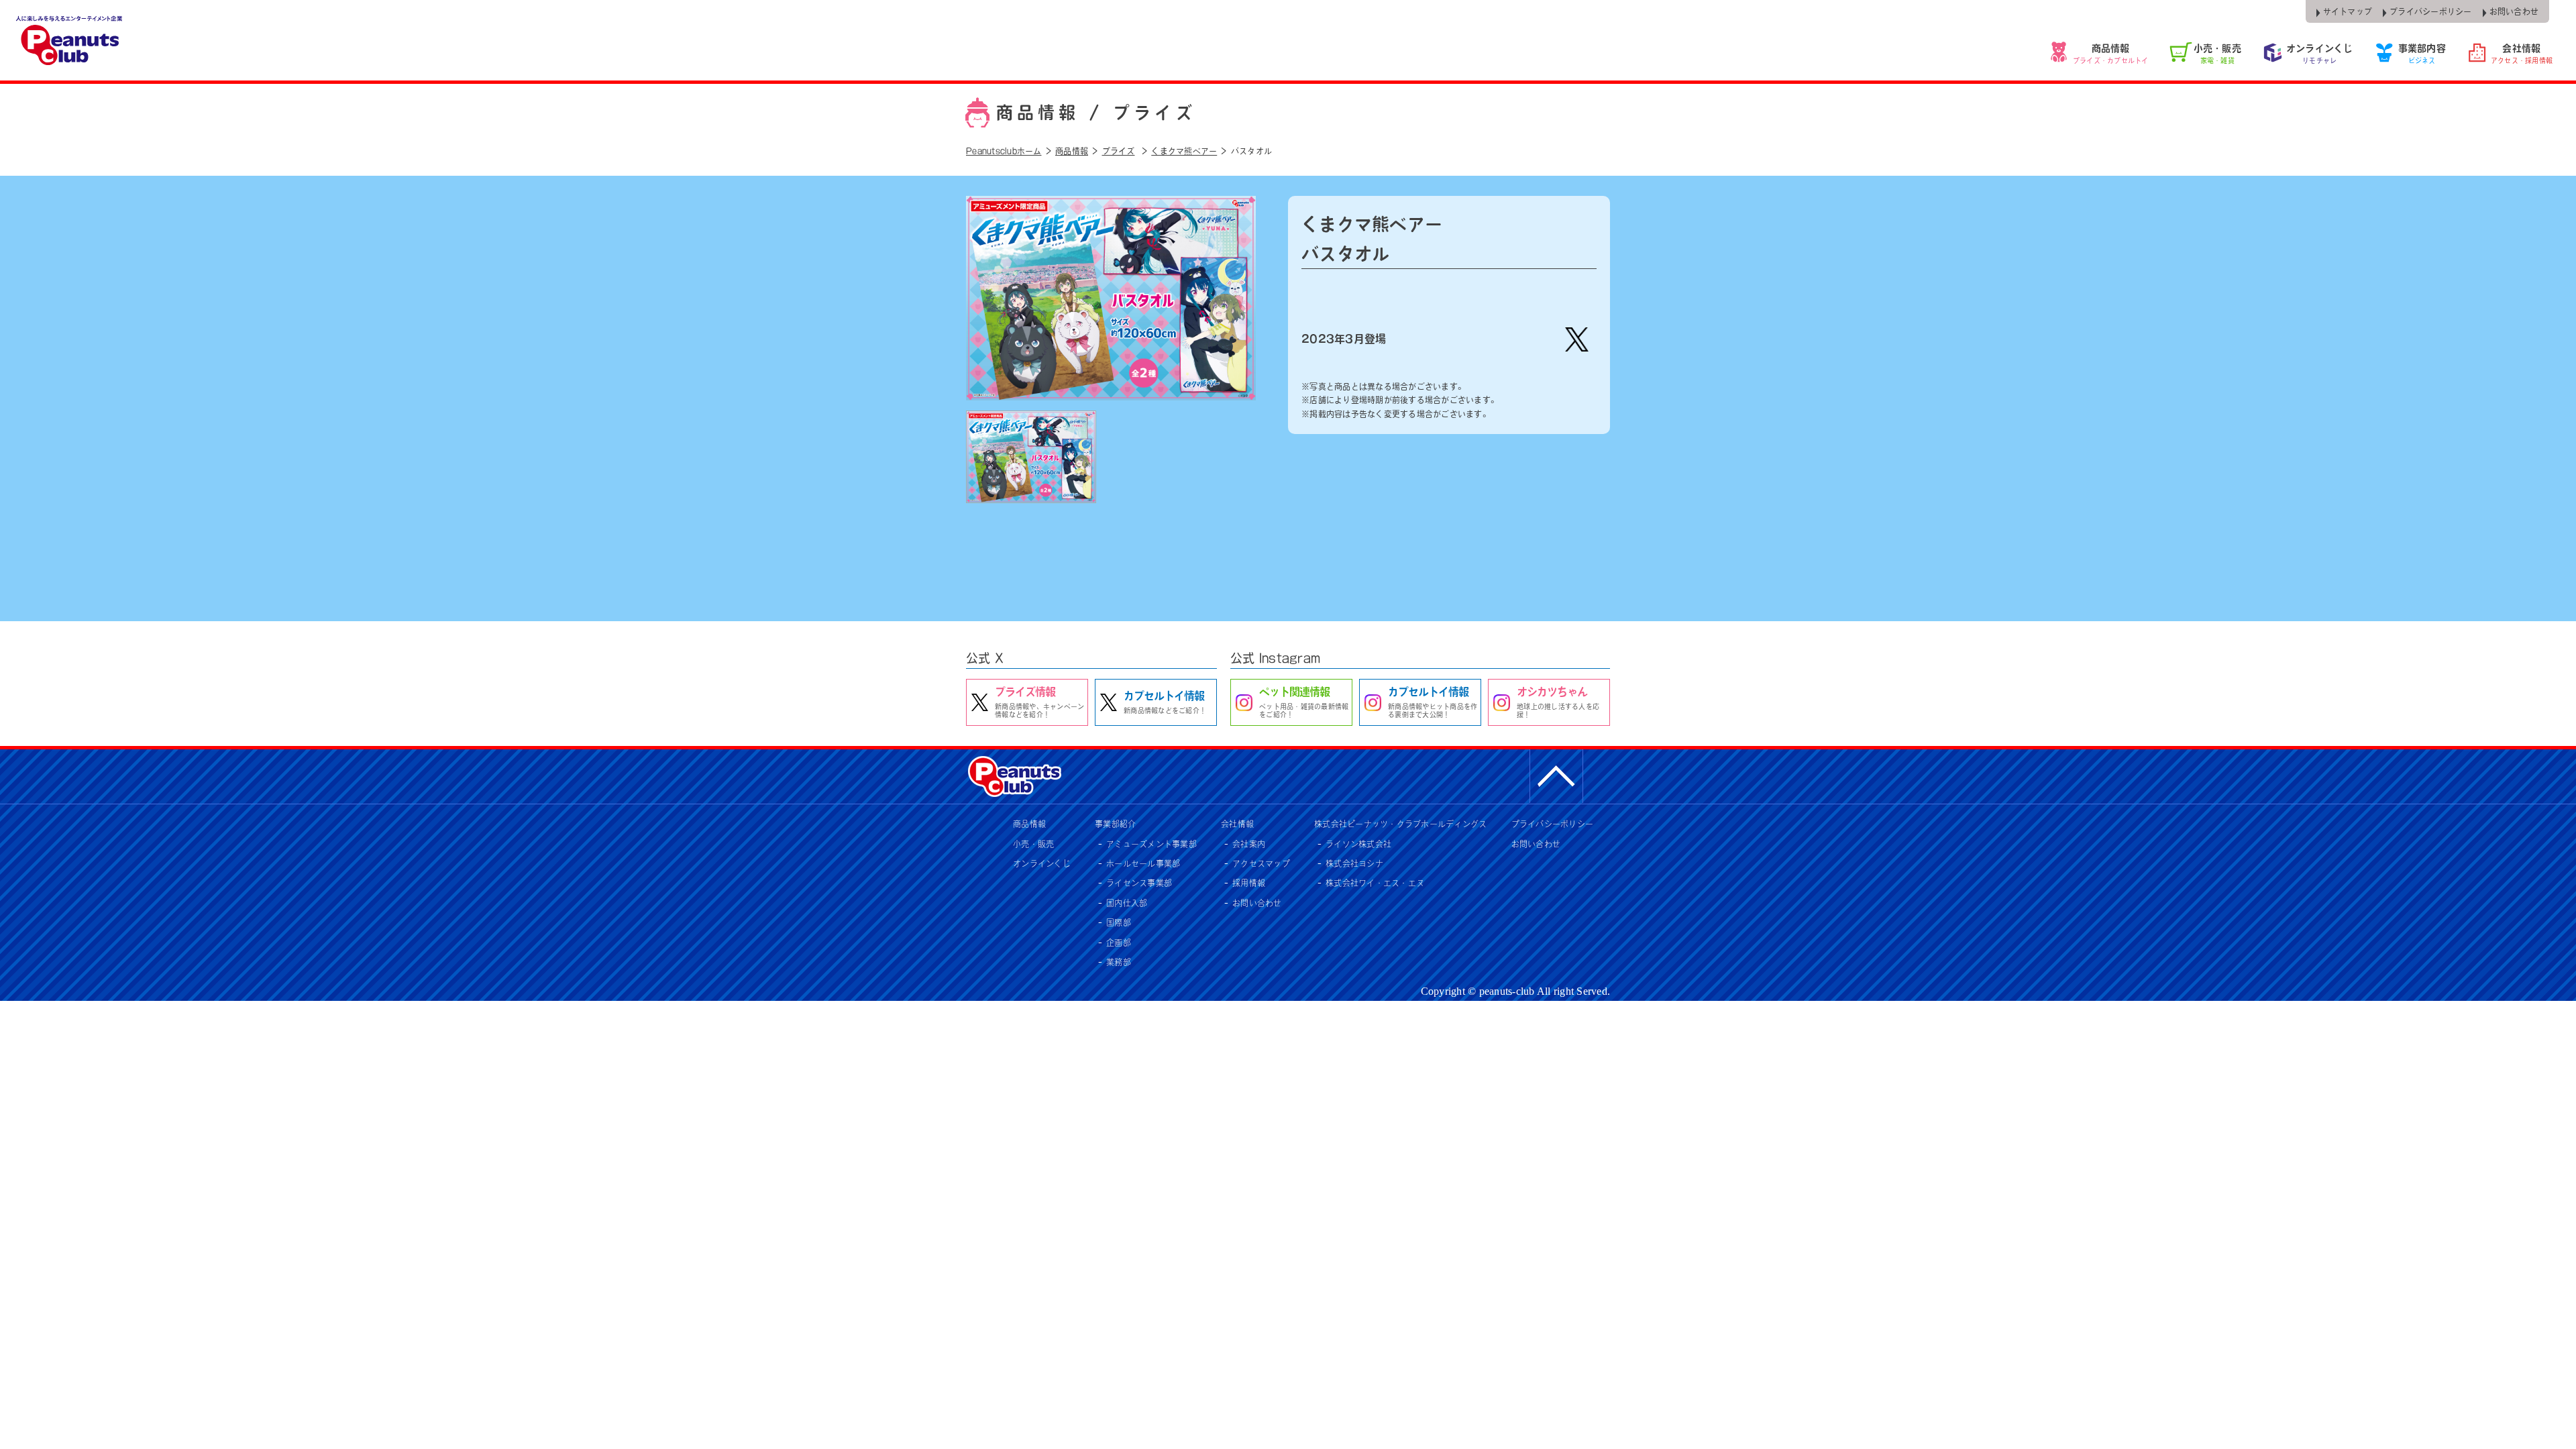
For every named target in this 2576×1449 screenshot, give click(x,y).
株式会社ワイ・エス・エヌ (1375, 883)
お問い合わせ (1257, 903)
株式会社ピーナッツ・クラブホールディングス (1400, 824)
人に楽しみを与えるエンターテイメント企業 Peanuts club (70, 40)
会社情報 (1237, 824)
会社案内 (1249, 844)
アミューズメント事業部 (1151, 844)
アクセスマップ (1261, 863)
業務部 (1119, 962)
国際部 (1119, 922)
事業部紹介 (1115, 824)
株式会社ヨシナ (1354, 863)
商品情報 (1029, 824)
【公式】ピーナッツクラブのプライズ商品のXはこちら (1576, 339)
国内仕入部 (1127, 903)
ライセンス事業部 (1139, 883)
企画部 (1119, 943)
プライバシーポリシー (1553, 824)
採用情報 (1249, 883)
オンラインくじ (1042, 863)
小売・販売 (1033, 844)
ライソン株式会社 (1358, 844)
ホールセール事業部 (1143, 863)
